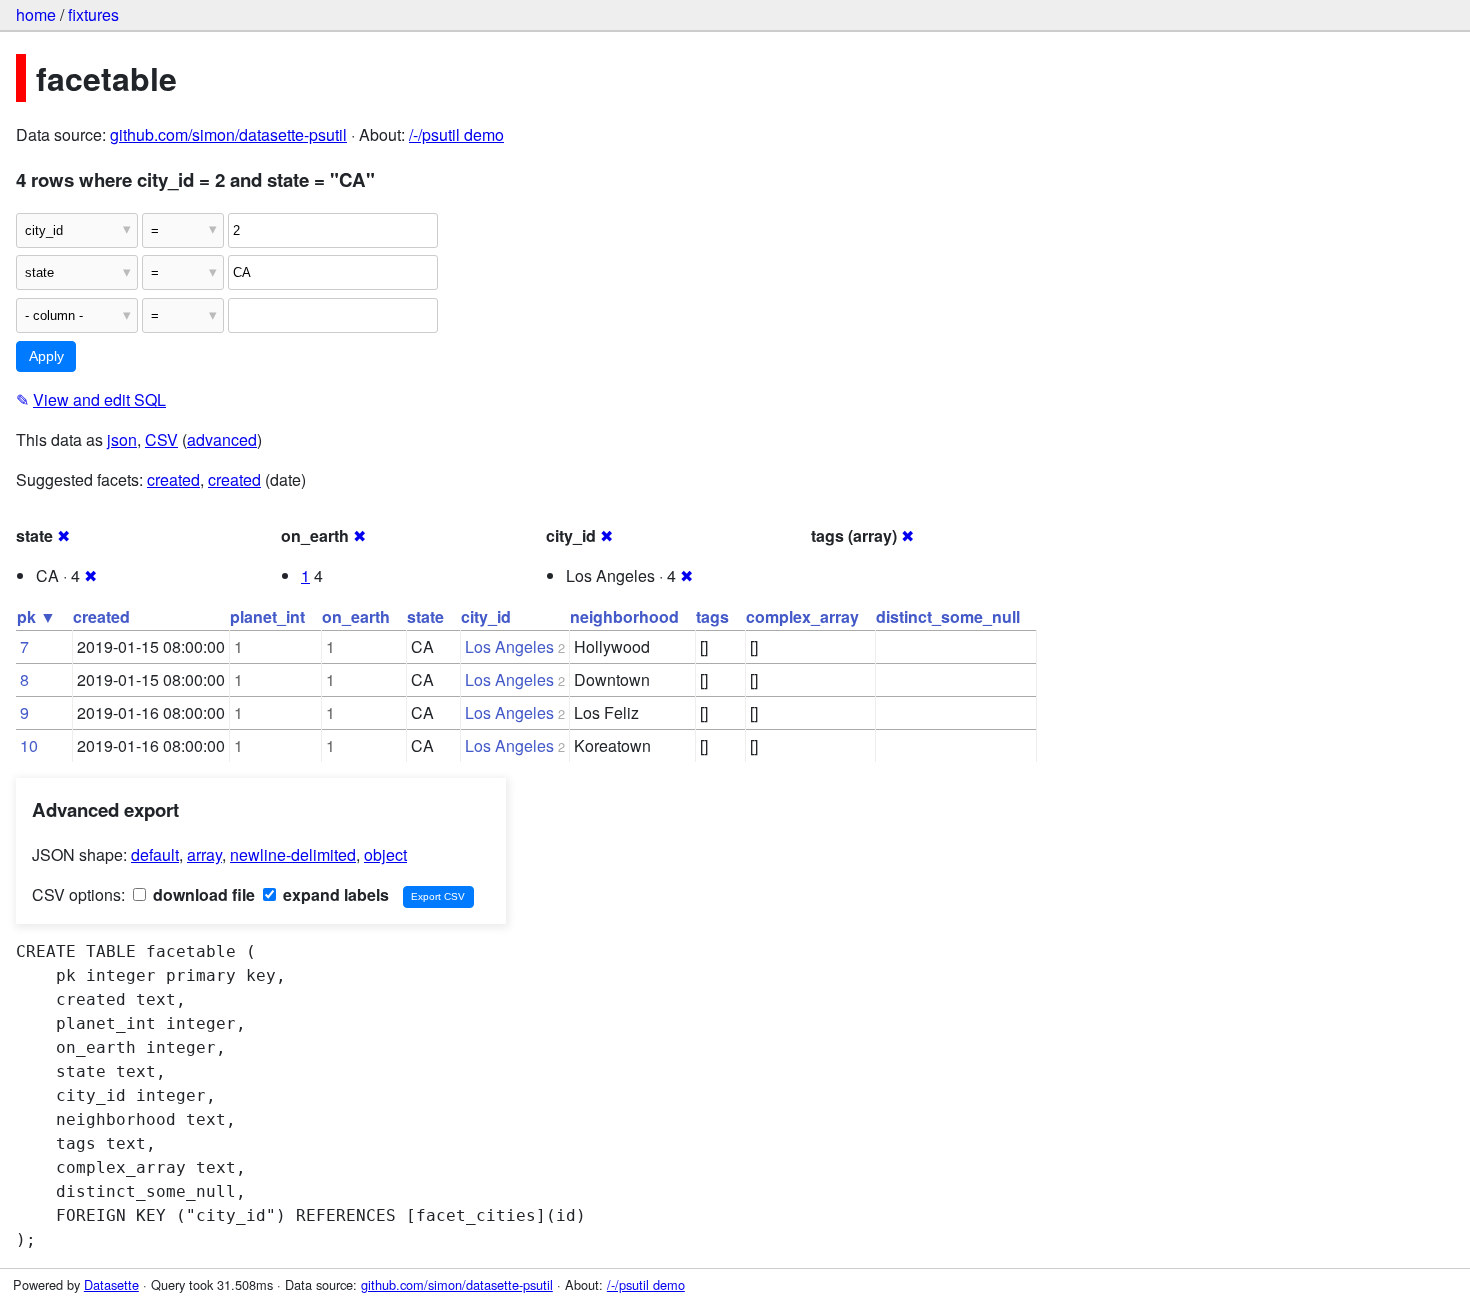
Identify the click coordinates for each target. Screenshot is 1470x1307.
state (425, 616)
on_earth (356, 616)
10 (29, 745)
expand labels (334, 894)
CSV (161, 439)
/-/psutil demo (456, 134)
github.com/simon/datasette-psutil (228, 134)
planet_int (267, 616)
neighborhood (624, 616)
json (122, 439)
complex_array (802, 616)
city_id (486, 616)
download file (202, 894)
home (36, 14)
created (173, 479)
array (204, 854)
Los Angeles (509, 646)
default (155, 854)
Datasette (111, 1284)
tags (712, 616)
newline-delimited (293, 854)
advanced (222, 439)
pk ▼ (36, 616)
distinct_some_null (948, 616)
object (385, 854)
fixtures (93, 14)
